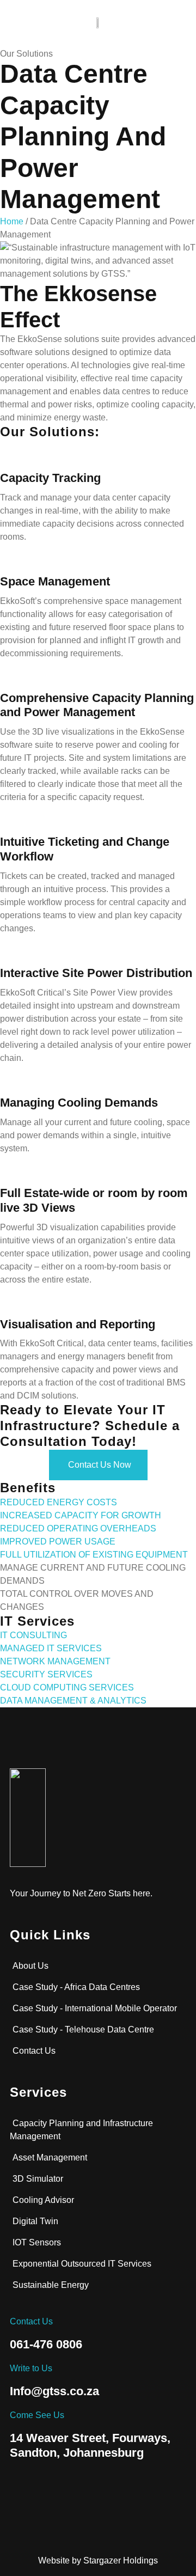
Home (12, 221)
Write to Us (31, 2368)
